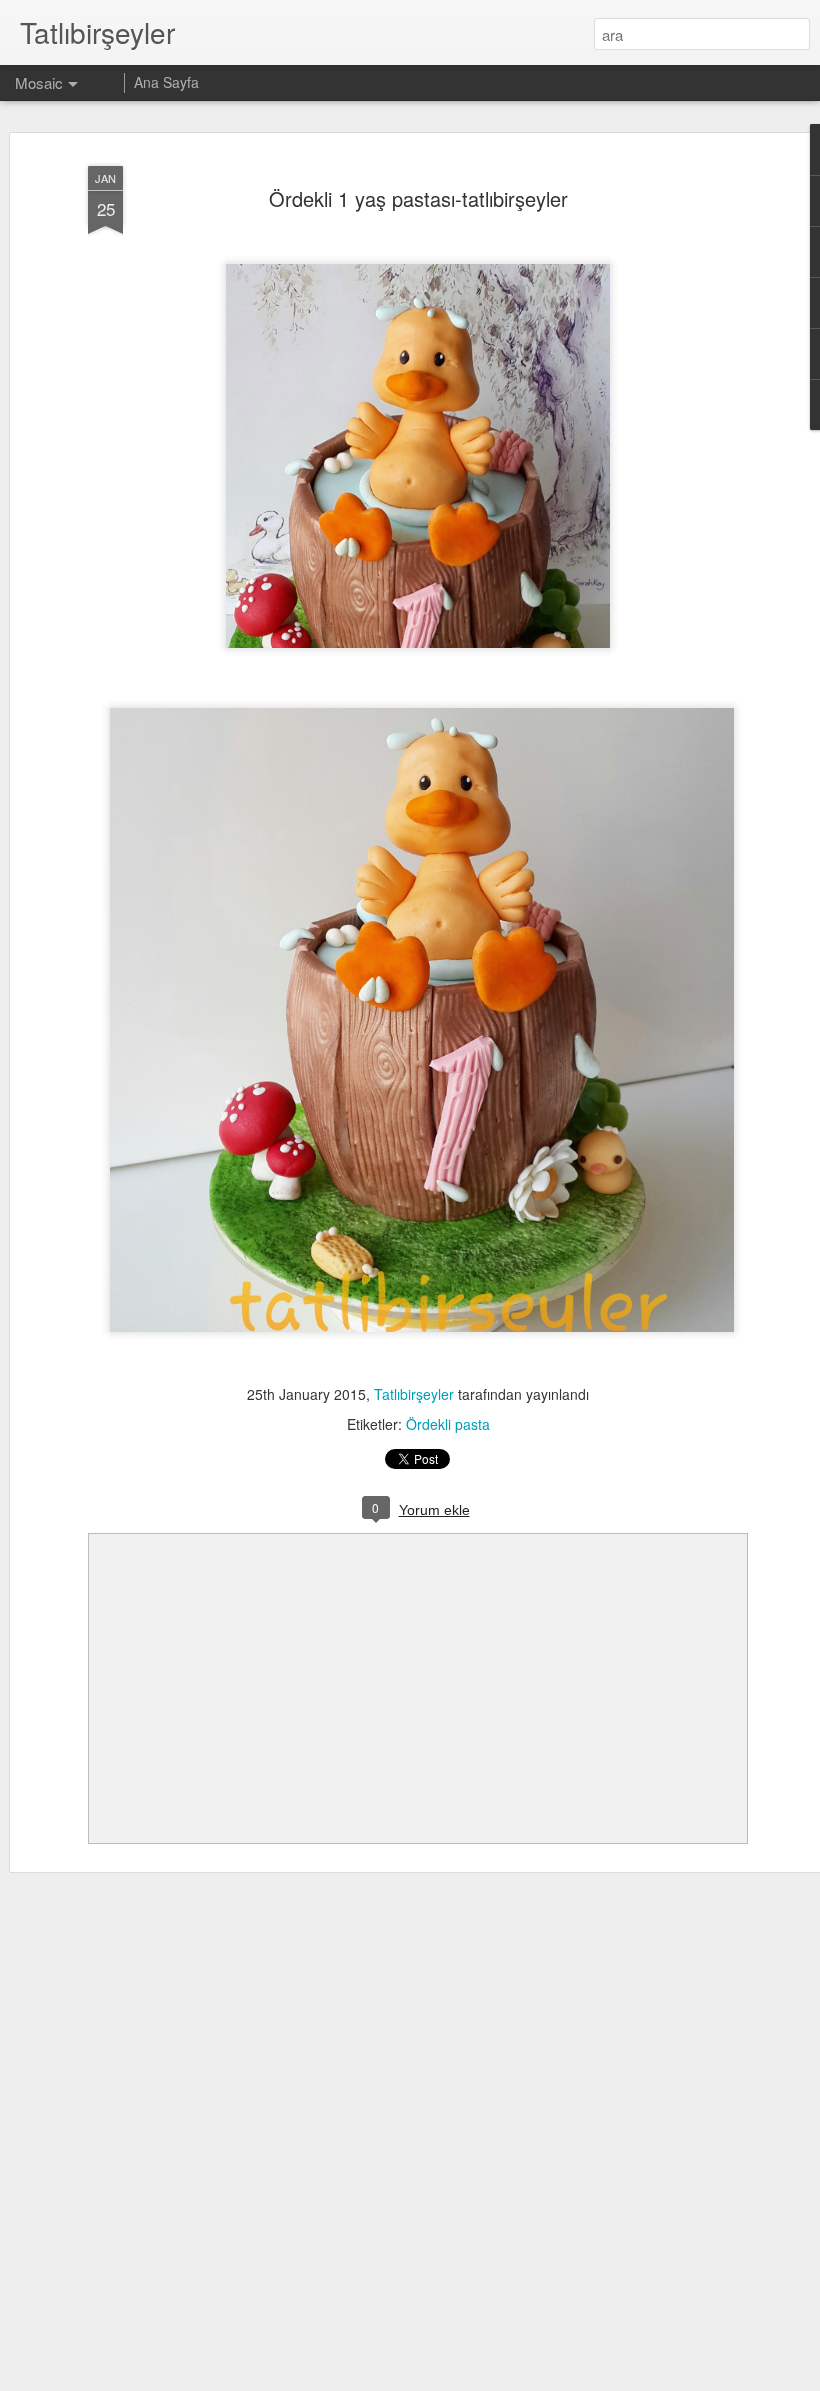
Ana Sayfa (166, 82)
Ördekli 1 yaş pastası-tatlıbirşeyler (418, 198)
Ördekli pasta (448, 1424)
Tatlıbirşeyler (414, 1394)
